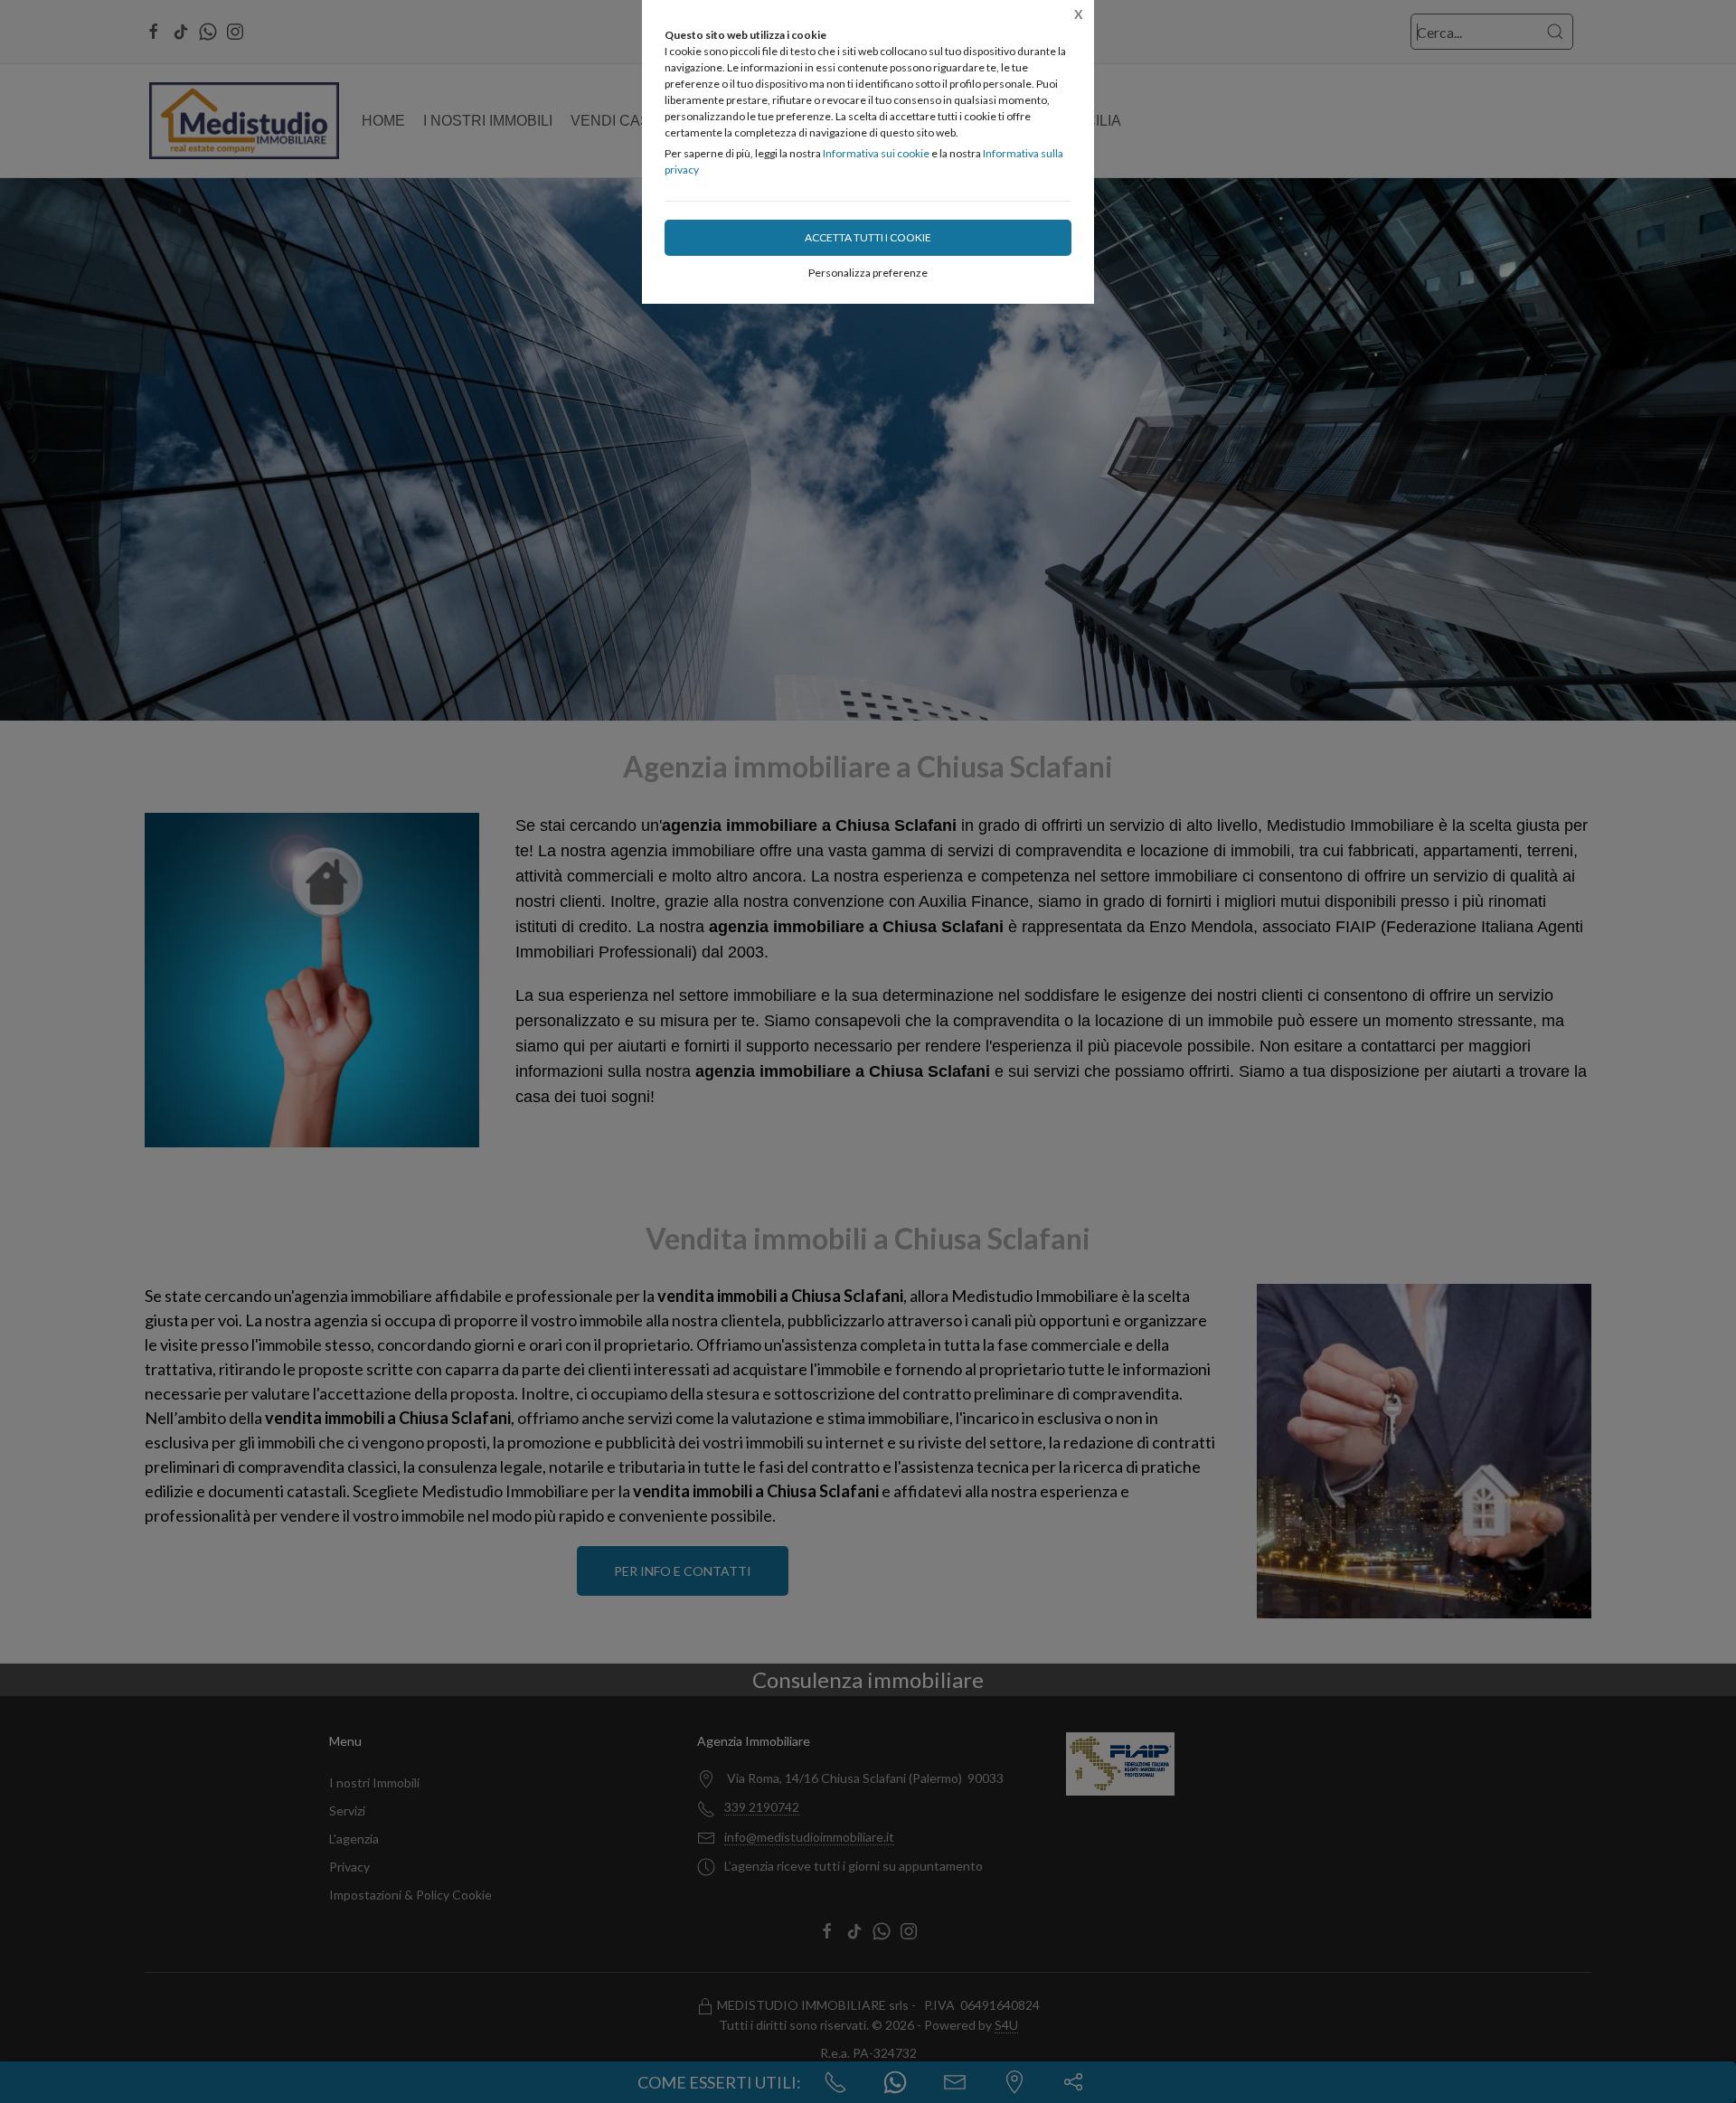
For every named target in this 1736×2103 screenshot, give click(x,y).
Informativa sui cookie (876, 153)
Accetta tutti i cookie (868, 237)
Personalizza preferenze (868, 273)
